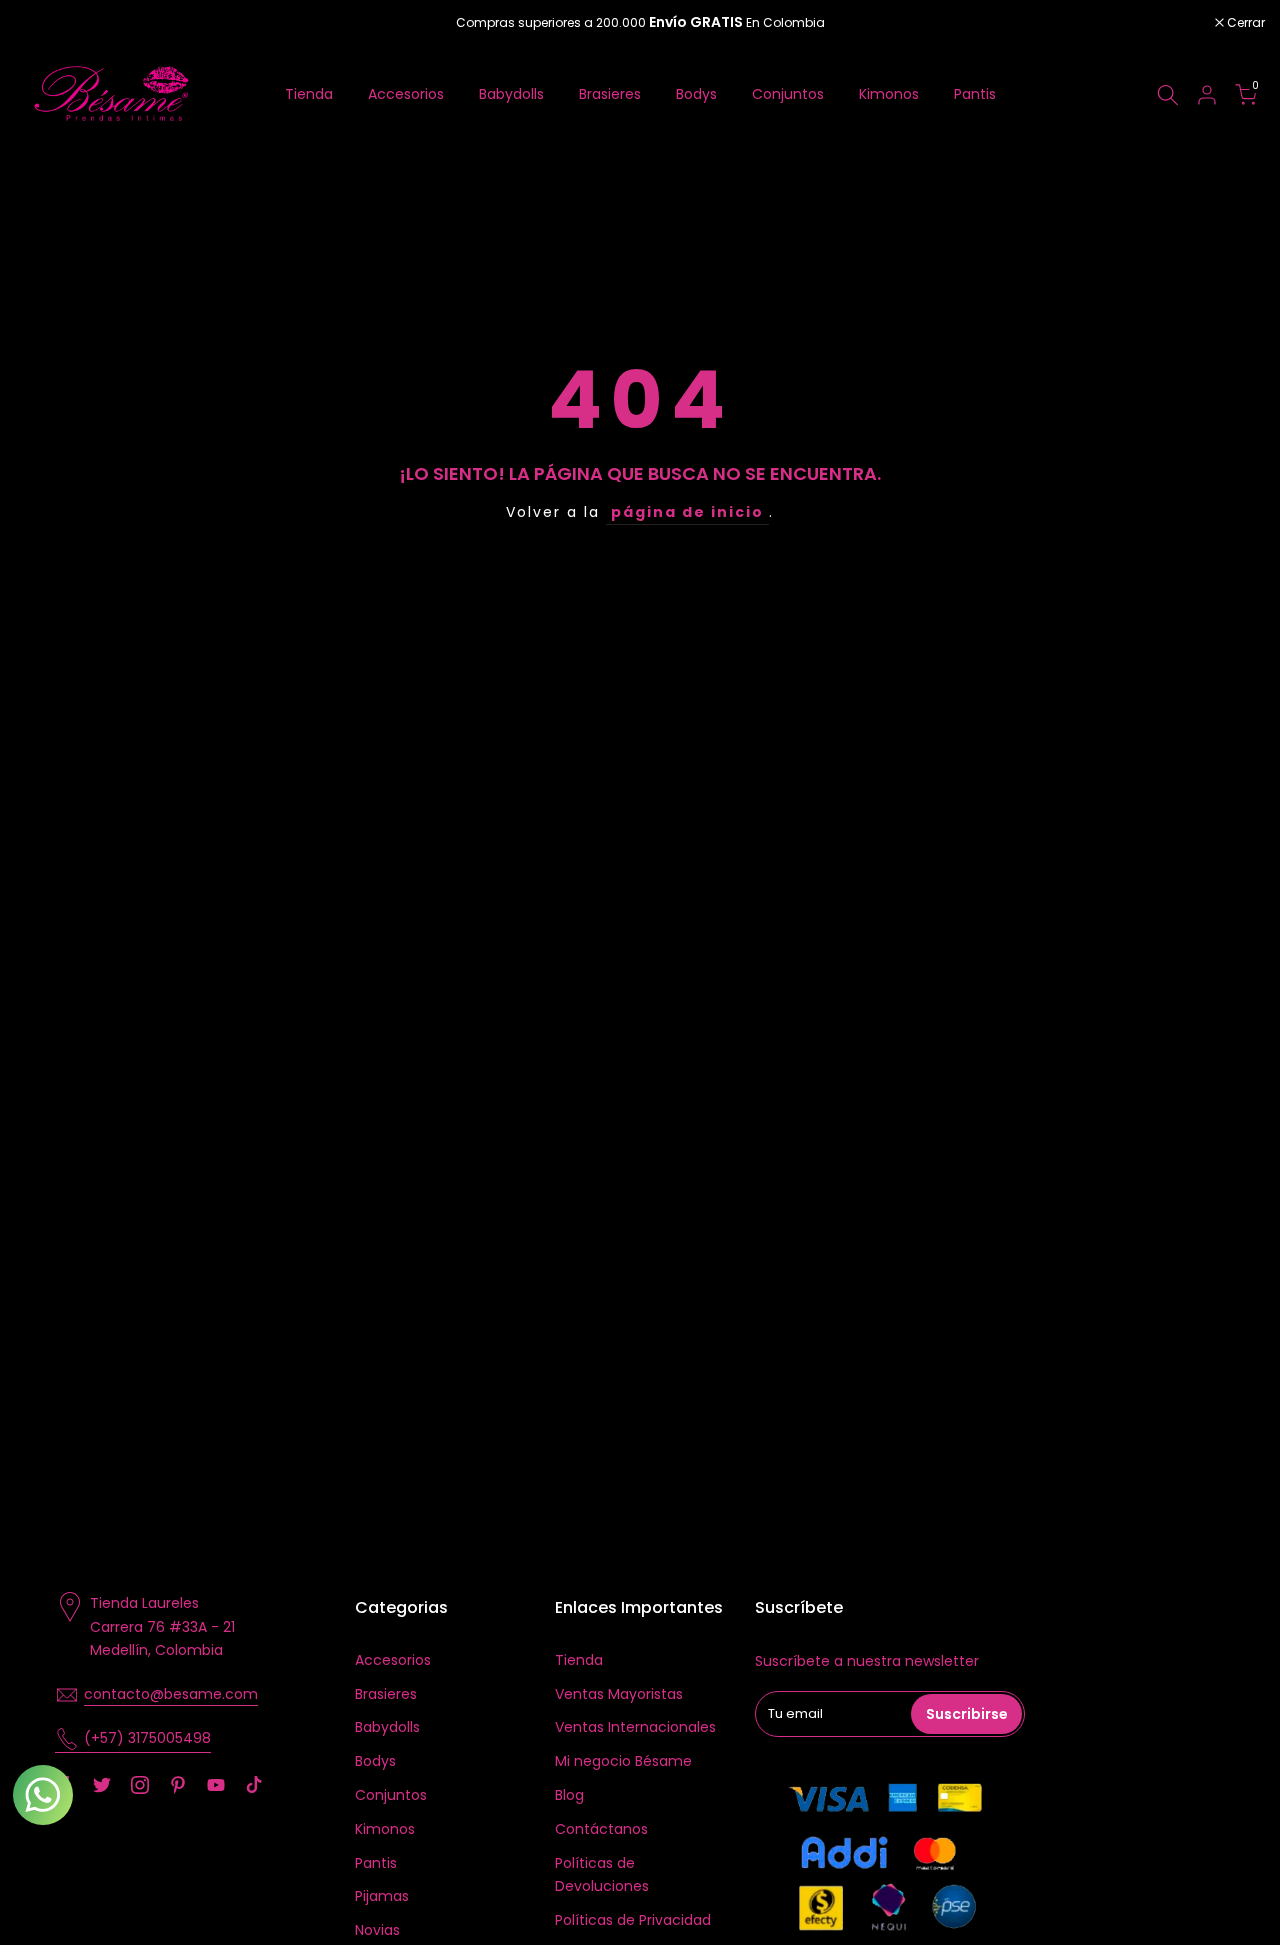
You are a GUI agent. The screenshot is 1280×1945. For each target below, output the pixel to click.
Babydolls (511, 94)
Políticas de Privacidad (633, 1920)
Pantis (975, 94)
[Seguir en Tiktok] (254, 1785)
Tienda (309, 94)
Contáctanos (601, 1829)
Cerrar (44, 23)
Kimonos (889, 94)
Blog (569, 1795)
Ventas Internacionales (635, 1727)
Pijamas (382, 1896)
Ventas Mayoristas (619, 1694)
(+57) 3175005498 (147, 1738)
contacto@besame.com (171, 1694)
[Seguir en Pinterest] (178, 1785)
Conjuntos (788, 94)
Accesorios (406, 94)
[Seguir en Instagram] (140, 1785)
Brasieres (610, 94)
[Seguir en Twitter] (102, 1785)
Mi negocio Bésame (623, 1761)
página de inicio (687, 512)
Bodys (696, 94)
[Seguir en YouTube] (216, 1785)
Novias (377, 1930)
